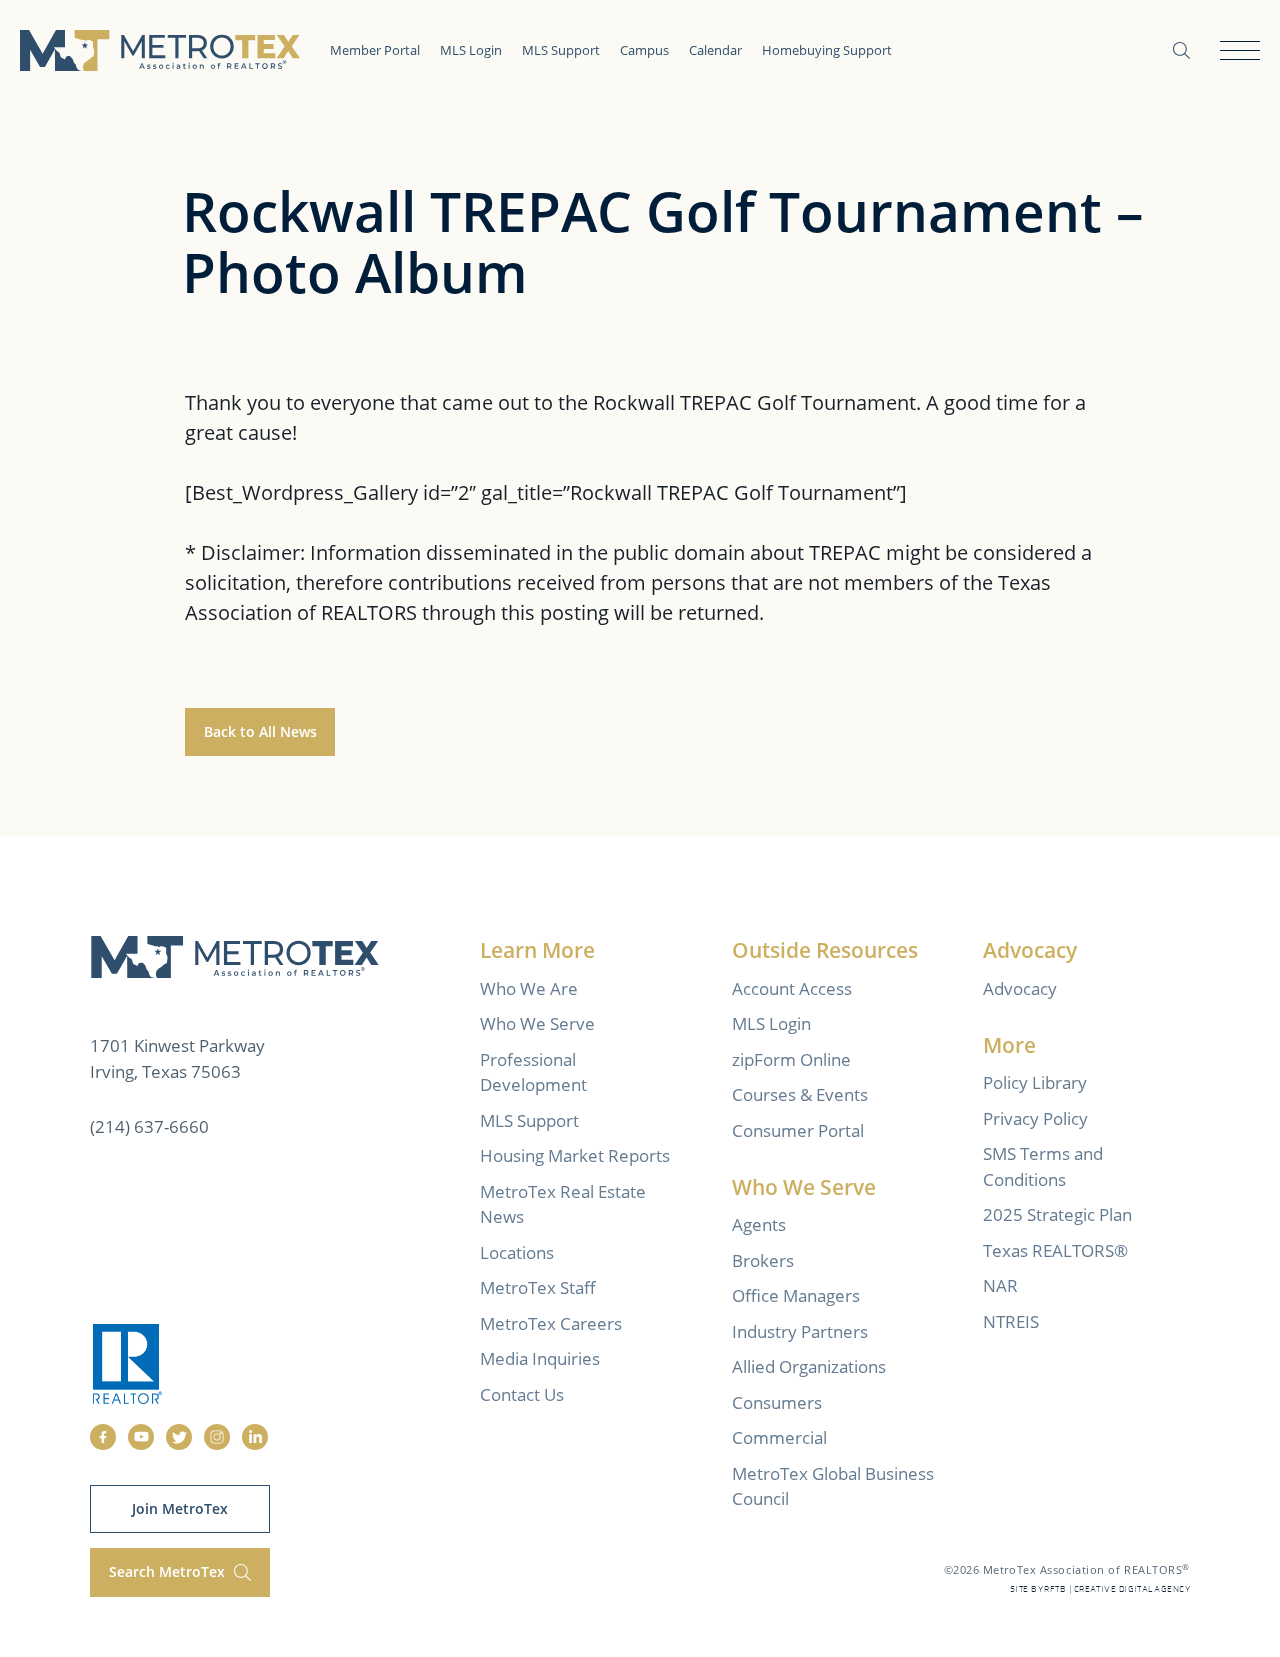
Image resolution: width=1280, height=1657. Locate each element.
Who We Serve (537, 1023)
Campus (644, 50)
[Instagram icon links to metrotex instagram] (217, 1437)
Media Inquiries (540, 1358)
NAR (1000, 1285)
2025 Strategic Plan (1057, 1214)
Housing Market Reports (575, 1155)
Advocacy (1020, 988)
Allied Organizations (809, 1366)
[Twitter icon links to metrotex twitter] (179, 1437)
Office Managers (796, 1295)
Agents (759, 1224)
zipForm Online (791, 1059)
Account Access (792, 988)
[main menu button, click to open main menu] (1240, 50)
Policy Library (1035, 1082)
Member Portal (375, 50)
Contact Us (522, 1394)
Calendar (715, 50)
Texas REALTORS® (1055, 1250)
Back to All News (260, 731)
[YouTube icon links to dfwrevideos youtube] (141, 1437)
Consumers (777, 1402)
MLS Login (471, 50)
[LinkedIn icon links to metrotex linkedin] (255, 1437)
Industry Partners (800, 1331)
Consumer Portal (798, 1130)
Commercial (779, 1437)
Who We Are (529, 988)
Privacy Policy (1035, 1118)
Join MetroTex (180, 1508)
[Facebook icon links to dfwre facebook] (103, 1437)
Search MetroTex (169, 1571)
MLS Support (561, 50)
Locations (517, 1252)
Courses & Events (800, 1094)
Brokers (763, 1260)
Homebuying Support (827, 50)
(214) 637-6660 (149, 1126)
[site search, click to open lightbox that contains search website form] (1181, 50)
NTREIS (1011, 1321)
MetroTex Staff (538, 1287)
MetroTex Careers (551, 1323)
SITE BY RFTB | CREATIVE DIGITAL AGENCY (1100, 1589)
